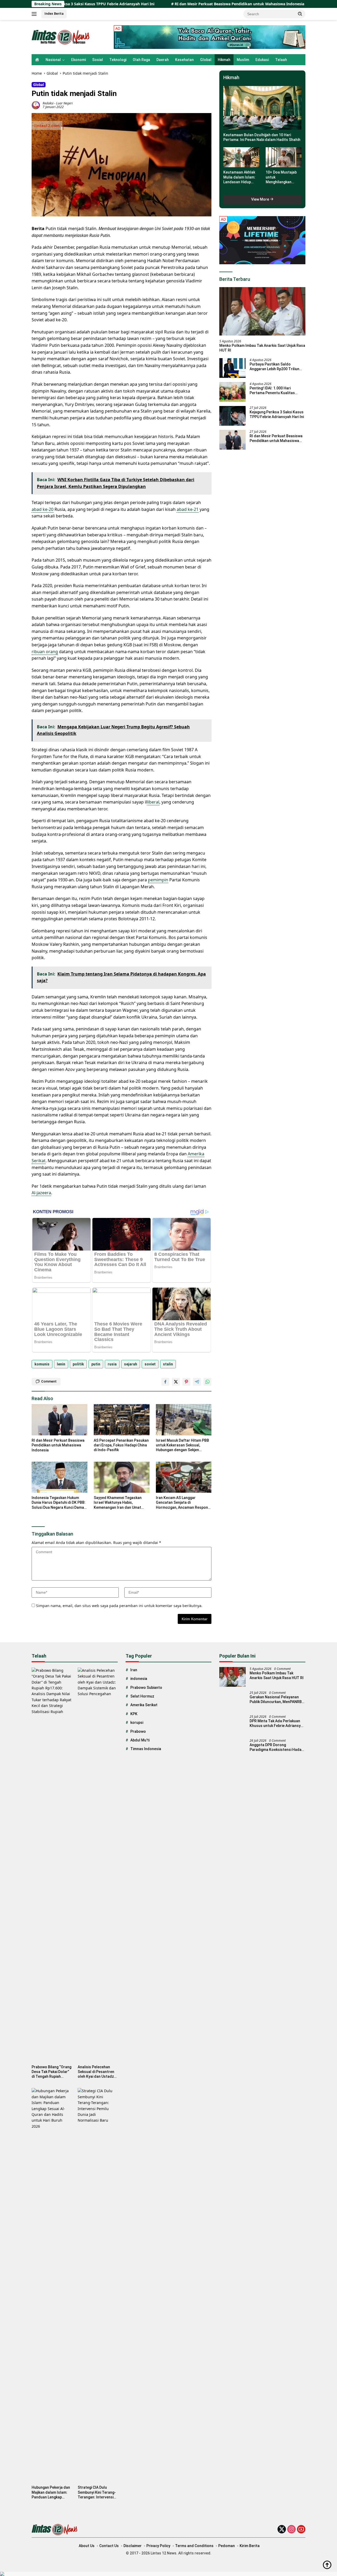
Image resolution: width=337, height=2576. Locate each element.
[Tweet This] (176, 1382)
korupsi (137, 1723)
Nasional (53, 60)
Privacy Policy (158, 2546)
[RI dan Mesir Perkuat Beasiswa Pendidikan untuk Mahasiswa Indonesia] (60, 1420)
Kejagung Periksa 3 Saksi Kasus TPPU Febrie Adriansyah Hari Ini (277, 414)
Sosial (98, 60)
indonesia (139, 1679)
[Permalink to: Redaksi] (36, 105)
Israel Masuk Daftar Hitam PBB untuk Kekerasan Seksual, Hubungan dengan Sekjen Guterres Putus (182, 1445)
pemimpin (158, 880)
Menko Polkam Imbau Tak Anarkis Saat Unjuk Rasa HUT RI (262, 348)
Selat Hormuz (142, 1696)
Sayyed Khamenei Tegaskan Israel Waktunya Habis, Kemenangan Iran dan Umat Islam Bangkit (118, 1503)
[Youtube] (301, 2530)
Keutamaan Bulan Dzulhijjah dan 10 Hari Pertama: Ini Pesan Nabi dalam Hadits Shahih (262, 137)
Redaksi (48, 103)
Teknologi (118, 60)
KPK (134, 1714)
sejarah (131, 1364)
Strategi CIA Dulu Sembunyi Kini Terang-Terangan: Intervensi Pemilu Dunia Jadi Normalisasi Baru (97, 2492)
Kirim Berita (250, 2546)
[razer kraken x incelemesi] (168, 2574)
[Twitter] (282, 2530)
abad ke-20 (43, 509)
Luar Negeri (64, 103)
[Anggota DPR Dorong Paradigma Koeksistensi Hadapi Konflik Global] (232, 1749)
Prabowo (138, 1731)
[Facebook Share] (165, 1382)
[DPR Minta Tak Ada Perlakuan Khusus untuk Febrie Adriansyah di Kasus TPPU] (232, 1725)
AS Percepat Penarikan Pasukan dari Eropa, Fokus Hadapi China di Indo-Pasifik (121, 1445)
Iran (134, 1670)
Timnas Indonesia (146, 1749)
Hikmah (224, 60)
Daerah (163, 60)
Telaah (281, 60)
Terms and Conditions (194, 2546)
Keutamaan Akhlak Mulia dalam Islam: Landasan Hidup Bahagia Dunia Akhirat (239, 177)
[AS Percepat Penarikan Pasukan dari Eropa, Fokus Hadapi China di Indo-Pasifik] (122, 1420)
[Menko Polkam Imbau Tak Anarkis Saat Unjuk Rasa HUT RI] (262, 311)
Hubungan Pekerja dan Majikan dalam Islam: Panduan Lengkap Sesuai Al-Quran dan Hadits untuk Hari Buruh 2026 (51, 2492)
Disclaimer (133, 2546)
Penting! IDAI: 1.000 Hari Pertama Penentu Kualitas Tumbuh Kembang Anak (272, 391)
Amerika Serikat (144, 1705)
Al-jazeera (41, 1193)
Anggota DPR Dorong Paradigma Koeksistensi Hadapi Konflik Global (277, 1747)
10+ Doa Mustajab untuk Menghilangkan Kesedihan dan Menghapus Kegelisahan (281, 177)
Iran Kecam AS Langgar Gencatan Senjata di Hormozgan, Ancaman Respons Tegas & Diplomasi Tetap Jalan (183, 1503)
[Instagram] (291, 2530)
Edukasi (262, 60)
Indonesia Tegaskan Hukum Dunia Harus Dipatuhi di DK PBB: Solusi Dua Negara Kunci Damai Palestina (59, 1503)
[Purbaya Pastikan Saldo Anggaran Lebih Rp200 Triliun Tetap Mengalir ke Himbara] (232, 368)
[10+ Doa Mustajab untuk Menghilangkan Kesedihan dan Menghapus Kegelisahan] (284, 157)
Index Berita (54, 14)
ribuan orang (45, 652)
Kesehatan (184, 60)
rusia (112, 1364)
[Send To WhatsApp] (207, 1382)
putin (96, 1364)
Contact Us (109, 2546)
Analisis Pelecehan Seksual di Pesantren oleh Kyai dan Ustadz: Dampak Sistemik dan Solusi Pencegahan (96, 2072)
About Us (87, 2546)
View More (261, 199)
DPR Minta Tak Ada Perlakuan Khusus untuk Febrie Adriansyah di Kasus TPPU (277, 1723)
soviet (150, 1364)
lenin (61, 1364)
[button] (300, 14)
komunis (42, 1364)
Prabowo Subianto (146, 1688)
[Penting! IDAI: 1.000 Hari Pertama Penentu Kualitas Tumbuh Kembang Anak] (232, 392)
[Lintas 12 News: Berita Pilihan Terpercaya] (62, 37)
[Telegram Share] (197, 1382)
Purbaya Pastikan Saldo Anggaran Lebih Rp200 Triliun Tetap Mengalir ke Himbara (274, 367)
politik (78, 1364)
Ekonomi (78, 60)
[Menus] (35, 14)
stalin (168, 1364)
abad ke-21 (188, 509)
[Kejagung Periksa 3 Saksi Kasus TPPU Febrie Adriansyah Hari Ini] (232, 416)
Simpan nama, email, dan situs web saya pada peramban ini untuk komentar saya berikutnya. (119, 1606)
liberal (153, 802)
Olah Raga (141, 60)
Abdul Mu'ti (140, 1740)
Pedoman (227, 2546)
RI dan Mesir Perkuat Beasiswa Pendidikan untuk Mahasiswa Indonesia (166, 4)
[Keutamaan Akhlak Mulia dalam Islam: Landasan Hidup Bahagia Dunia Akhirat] (241, 157)
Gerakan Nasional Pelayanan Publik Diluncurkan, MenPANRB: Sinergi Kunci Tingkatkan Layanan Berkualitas (276, 1699)
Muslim (243, 60)
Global (206, 60)
